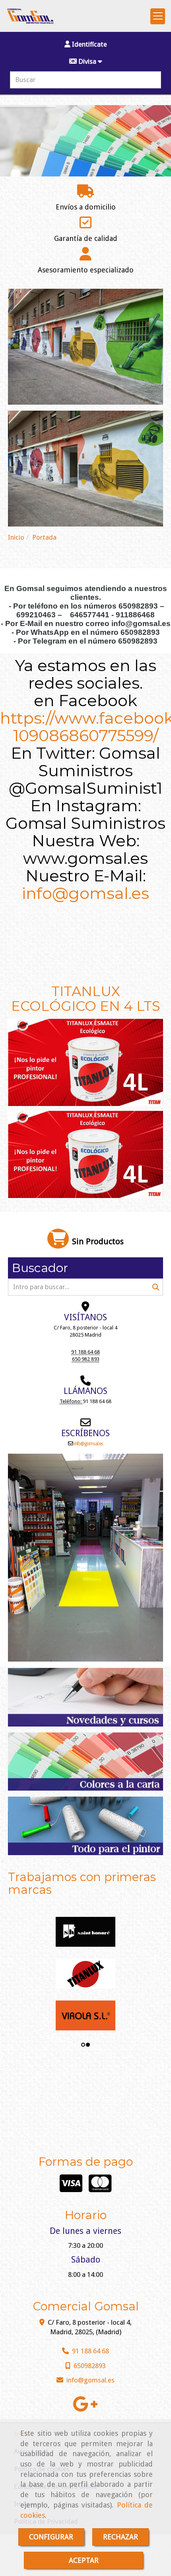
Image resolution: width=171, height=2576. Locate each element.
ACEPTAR (84, 2560)
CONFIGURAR (51, 2537)
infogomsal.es (88, 1444)
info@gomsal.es (85, 893)
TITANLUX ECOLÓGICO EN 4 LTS (86, 999)
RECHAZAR (120, 2537)
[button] (85, 44)
